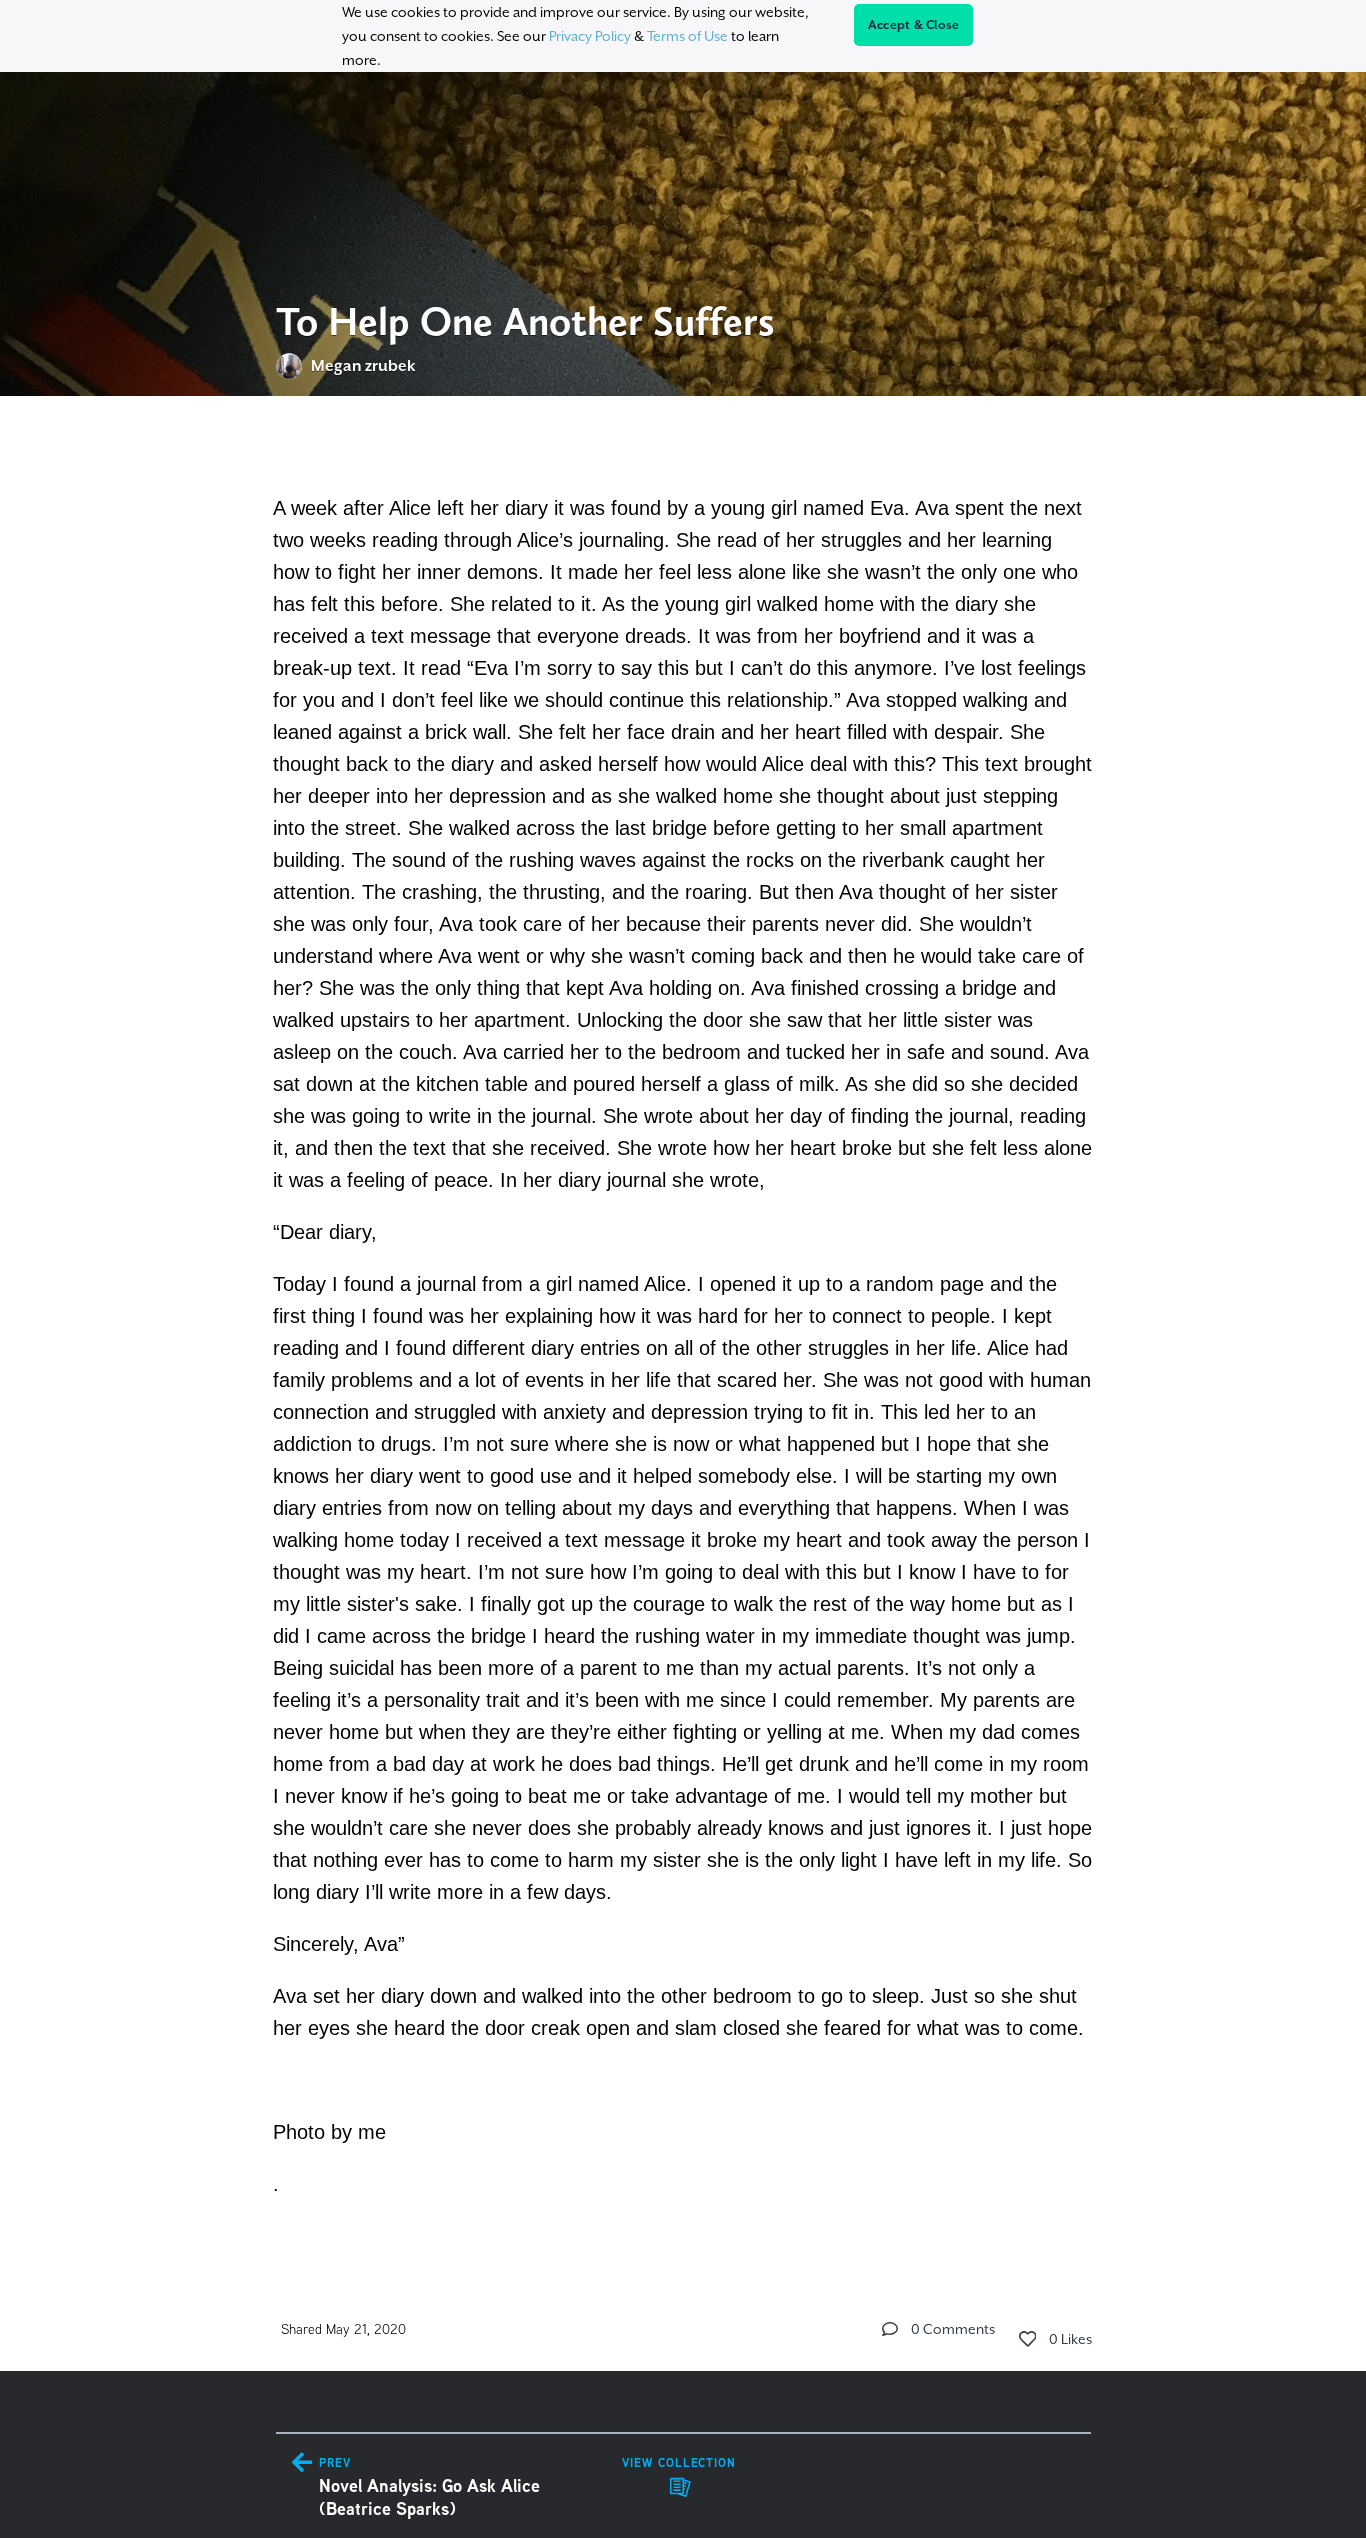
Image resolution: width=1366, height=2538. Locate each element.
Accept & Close (914, 25)
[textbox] (683, 1327)
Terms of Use (687, 36)
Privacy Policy (590, 36)
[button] (890, 2329)
